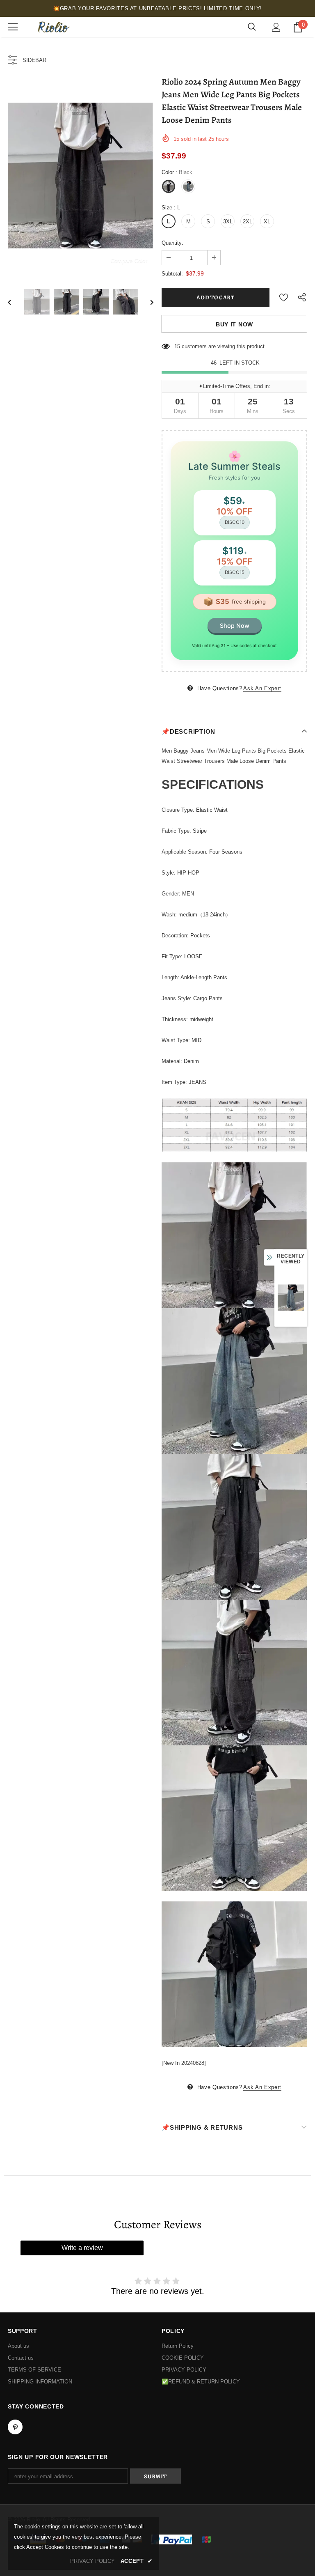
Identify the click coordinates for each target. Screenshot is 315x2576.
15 (177, 346)
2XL (248, 222)
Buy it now (234, 324)
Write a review (82, 2248)
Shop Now (235, 626)
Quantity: (172, 243)
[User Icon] (276, 27)
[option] (81, 176)
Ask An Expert (262, 688)
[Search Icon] (252, 27)
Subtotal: (172, 274)
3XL (228, 222)
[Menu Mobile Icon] (13, 27)
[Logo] (53, 27)
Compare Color (129, 261)
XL (267, 222)
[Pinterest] (15, 2427)
